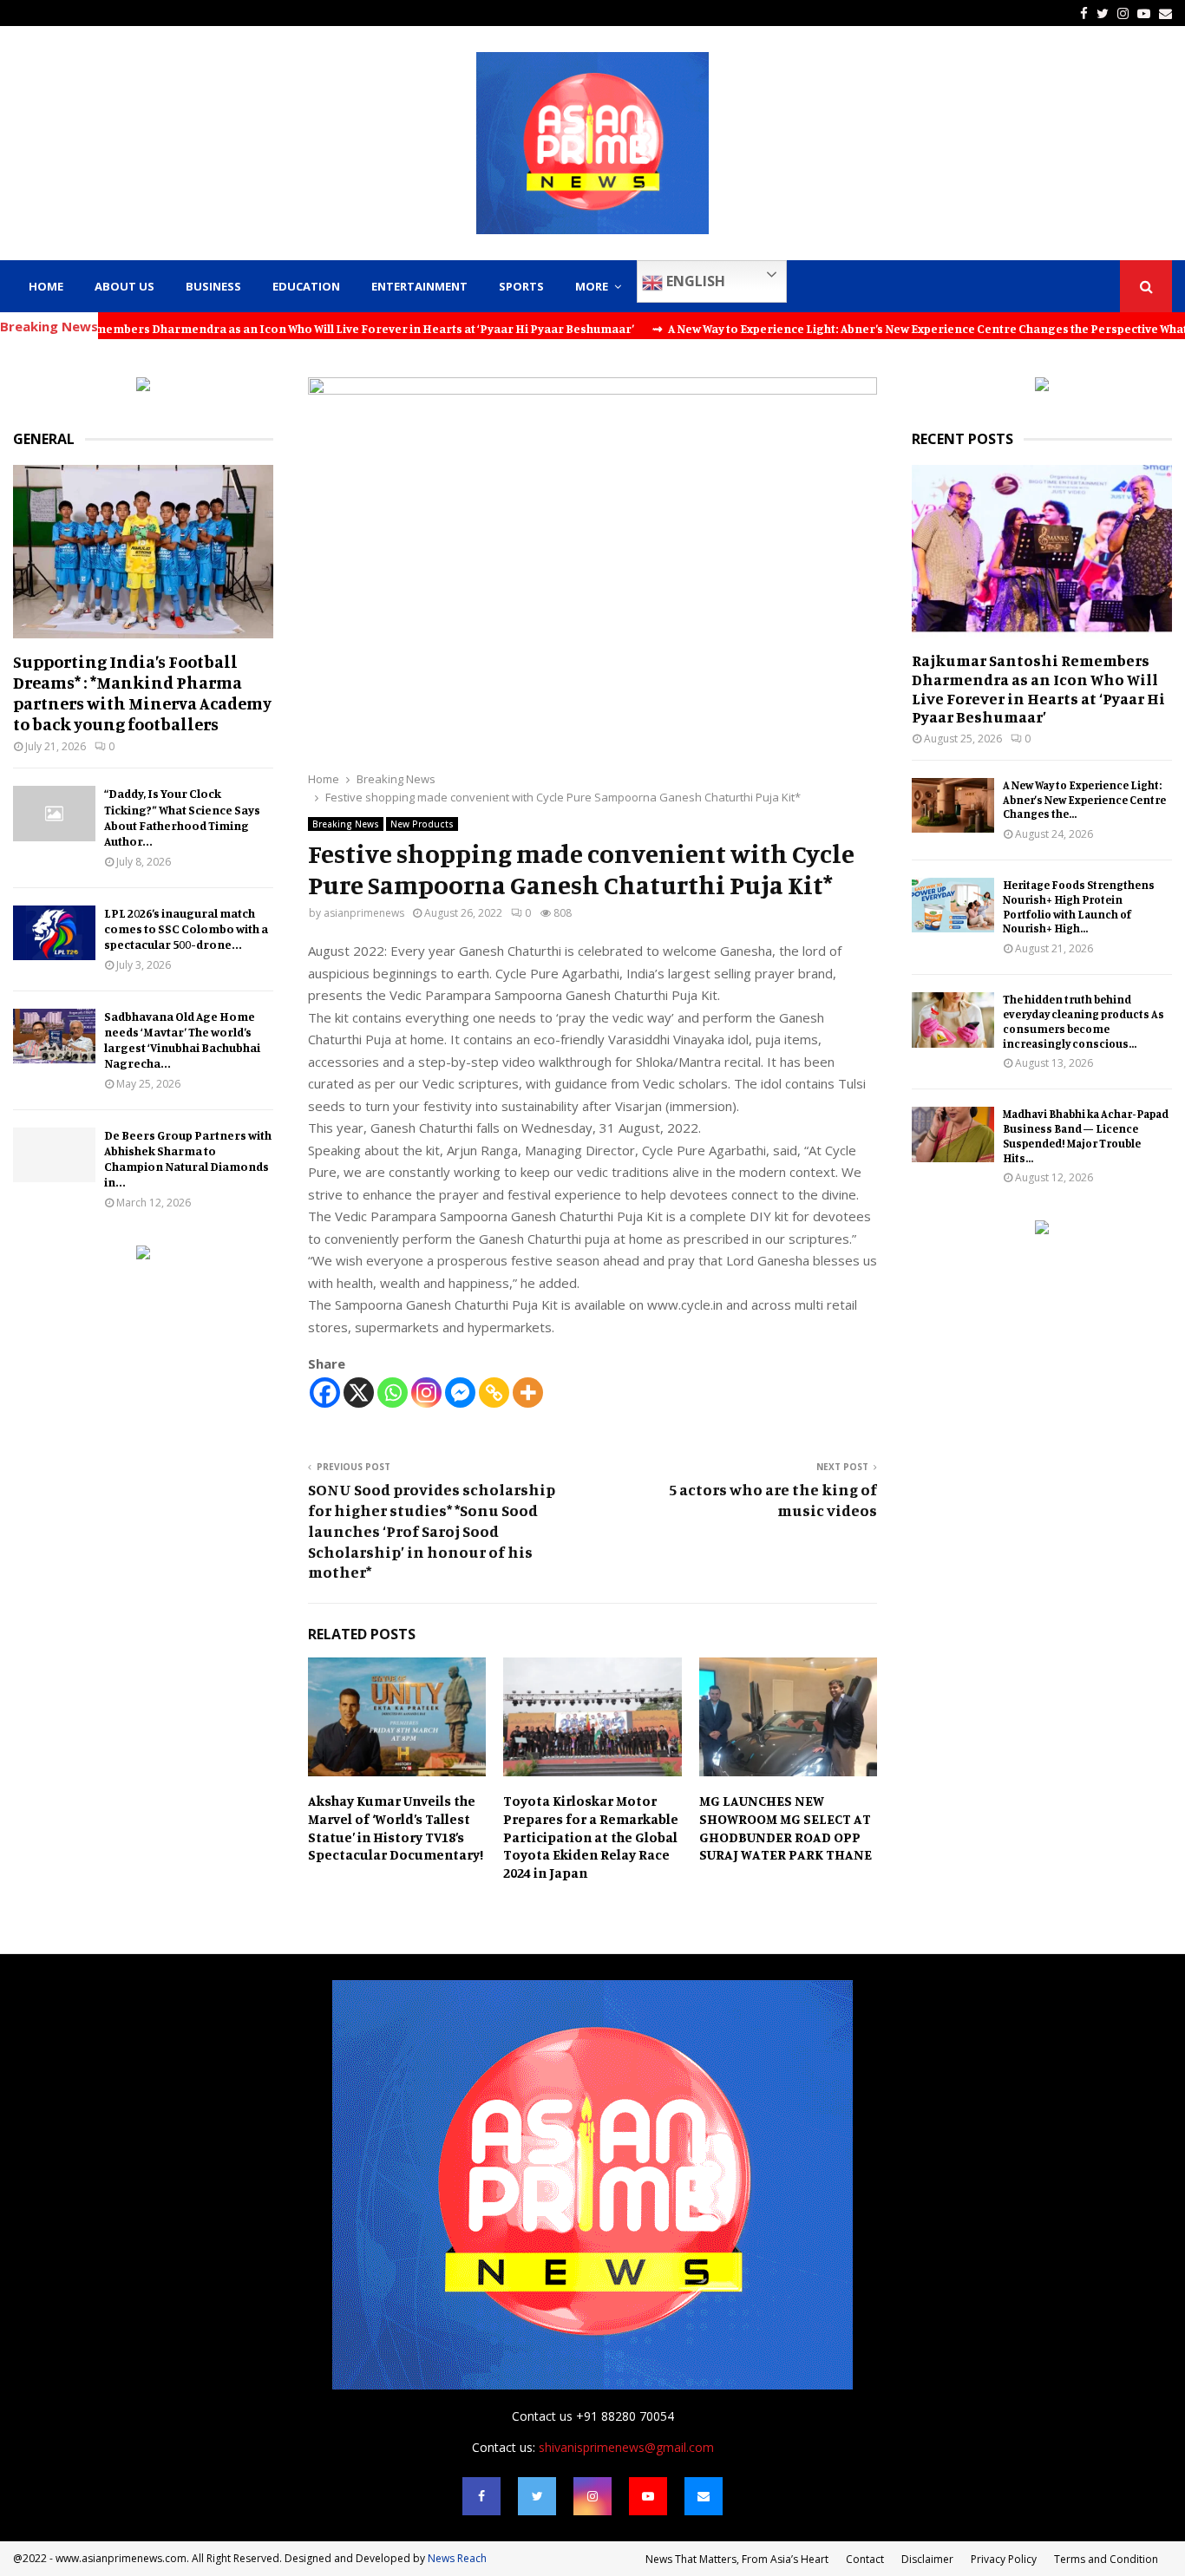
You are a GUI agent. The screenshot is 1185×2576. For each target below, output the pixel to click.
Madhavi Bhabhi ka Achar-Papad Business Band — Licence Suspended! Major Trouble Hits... (1086, 1135)
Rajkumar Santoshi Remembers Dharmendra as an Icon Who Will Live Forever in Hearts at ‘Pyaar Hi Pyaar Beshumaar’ (1038, 688)
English (694, 281)
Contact (865, 2559)
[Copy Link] (494, 1393)
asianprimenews (364, 913)
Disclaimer (927, 2559)
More (592, 286)
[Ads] (143, 386)
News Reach (457, 2558)
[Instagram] (426, 1393)
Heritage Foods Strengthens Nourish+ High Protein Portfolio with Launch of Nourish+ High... (1079, 906)
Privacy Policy (1004, 2559)
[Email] (704, 2496)
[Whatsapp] (393, 1393)
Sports (521, 286)
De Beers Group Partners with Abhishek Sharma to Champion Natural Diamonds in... (188, 1158)
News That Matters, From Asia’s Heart (737, 2559)
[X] (359, 1393)
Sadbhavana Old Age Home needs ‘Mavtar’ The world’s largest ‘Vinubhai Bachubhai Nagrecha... (182, 1040)
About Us (124, 286)
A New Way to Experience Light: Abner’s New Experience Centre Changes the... (1084, 800)
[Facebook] (325, 1393)
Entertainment (419, 286)
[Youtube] (648, 2496)
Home (46, 286)
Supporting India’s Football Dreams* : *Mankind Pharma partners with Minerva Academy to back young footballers (142, 693)
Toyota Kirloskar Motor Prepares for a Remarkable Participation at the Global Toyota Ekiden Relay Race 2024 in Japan (591, 1837)
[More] (528, 1393)
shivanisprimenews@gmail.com (626, 2447)
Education (306, 286)
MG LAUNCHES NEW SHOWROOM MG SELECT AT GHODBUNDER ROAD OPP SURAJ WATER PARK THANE (786, 1827)
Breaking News (346, 824)
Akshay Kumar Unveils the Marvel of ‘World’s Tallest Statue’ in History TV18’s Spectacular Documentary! (396, 1827)
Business (213, 286)
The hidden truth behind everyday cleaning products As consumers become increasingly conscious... (1084, 1021)
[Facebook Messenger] (460, 1393)
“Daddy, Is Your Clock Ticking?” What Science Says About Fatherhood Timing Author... (182, 817)
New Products (422, 824)
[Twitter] (537, 2496)
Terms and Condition (1106, 2559)
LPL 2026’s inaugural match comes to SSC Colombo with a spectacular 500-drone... (186, 928)
